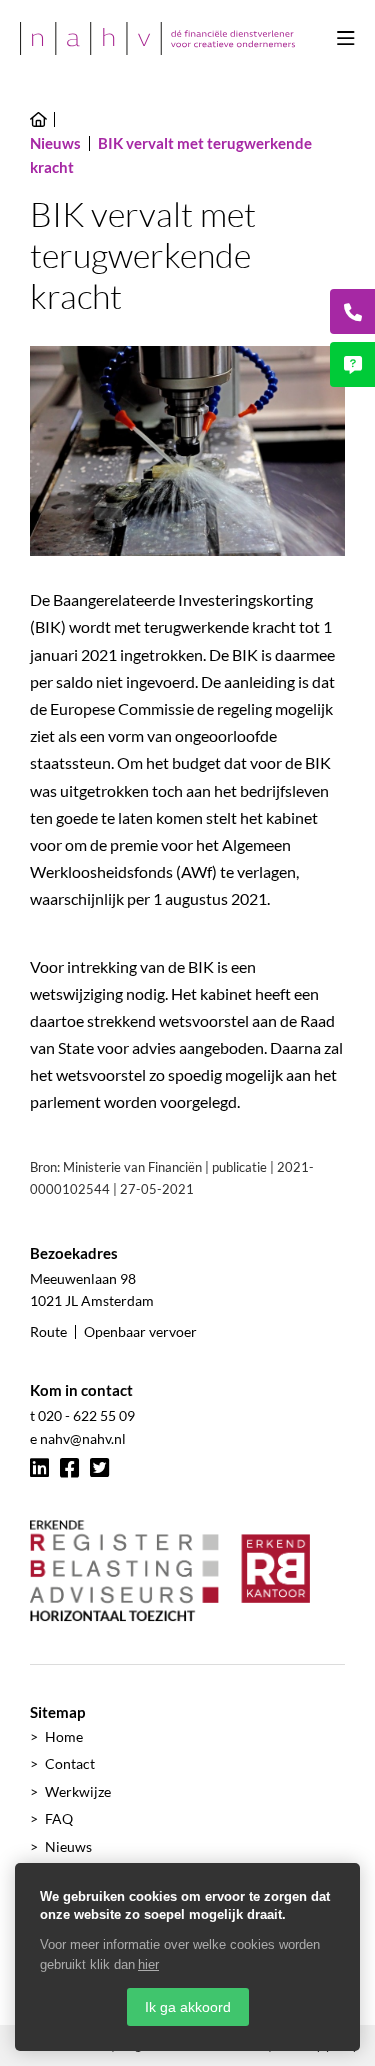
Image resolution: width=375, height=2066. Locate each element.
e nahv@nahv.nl (78, 1438)
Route (48, 1331)
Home (64, 1736)
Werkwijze (78, 1791)
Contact (70, 1763)
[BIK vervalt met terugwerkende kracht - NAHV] (157, 39)
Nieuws (68, 1846)
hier (148, 1964)
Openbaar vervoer (140, 1331)
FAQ (59, 1818)
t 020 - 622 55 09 (82, 1415)
